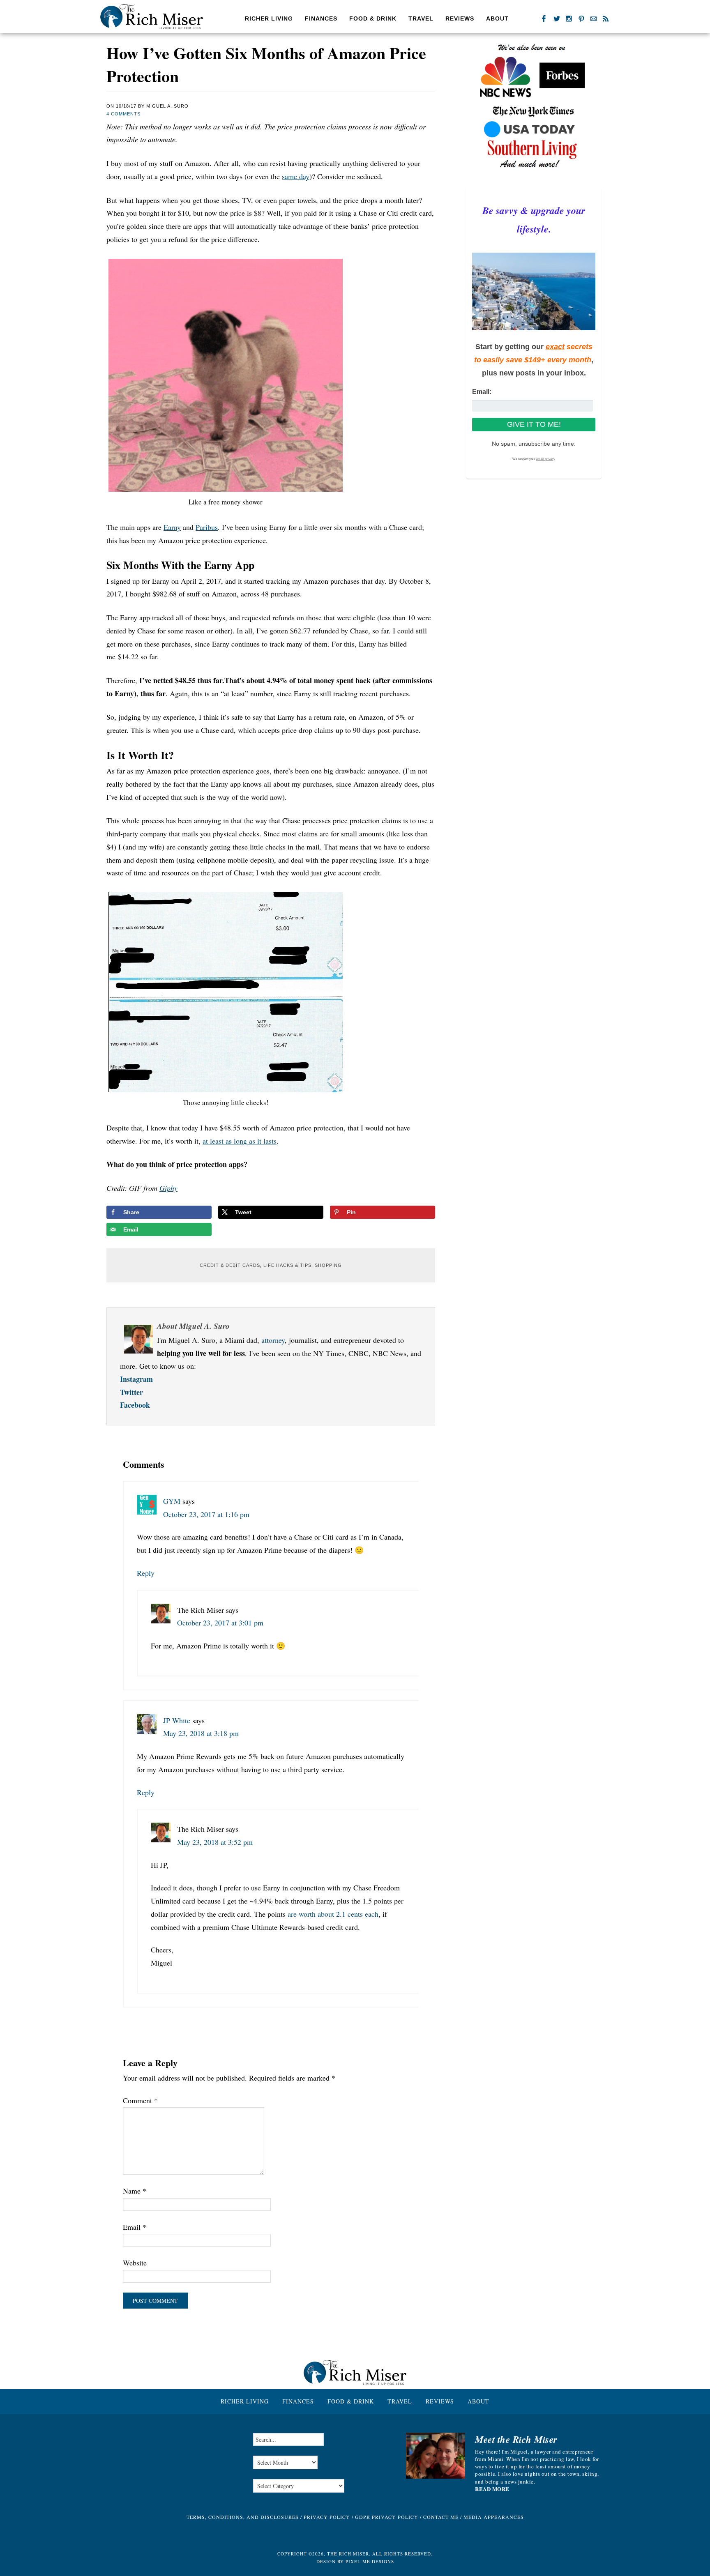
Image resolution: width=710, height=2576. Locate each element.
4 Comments (123, 114)
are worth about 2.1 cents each (333, 1914)
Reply (146, 1573)
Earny (172, 527)
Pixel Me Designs (370, 2561)
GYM (172, 1501)
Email (135, 2227)
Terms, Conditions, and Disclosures (243, 2517)
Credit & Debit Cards (230, 1265)
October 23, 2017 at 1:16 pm (206, 1514)
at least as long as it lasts (240, 1141)
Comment (140, 2100)
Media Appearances (494, 2517)
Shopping (328, 1265)
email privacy (546, 459)
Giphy (168, 1188)
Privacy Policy (327, 2517)
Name (135, 2191)
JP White (177, 1720)
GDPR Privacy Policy (387, 2517)
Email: (482, 392)
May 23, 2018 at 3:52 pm (215, 1842)
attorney (273, 1340)
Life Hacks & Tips (287, 1265)
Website (135, 2263)
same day (296, 176)
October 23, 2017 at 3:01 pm (220, 1623)
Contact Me (441, 2517)
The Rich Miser (152, 17)
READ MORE (492, 2489)
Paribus (207, 527)
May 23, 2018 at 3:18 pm (201, 1733)
